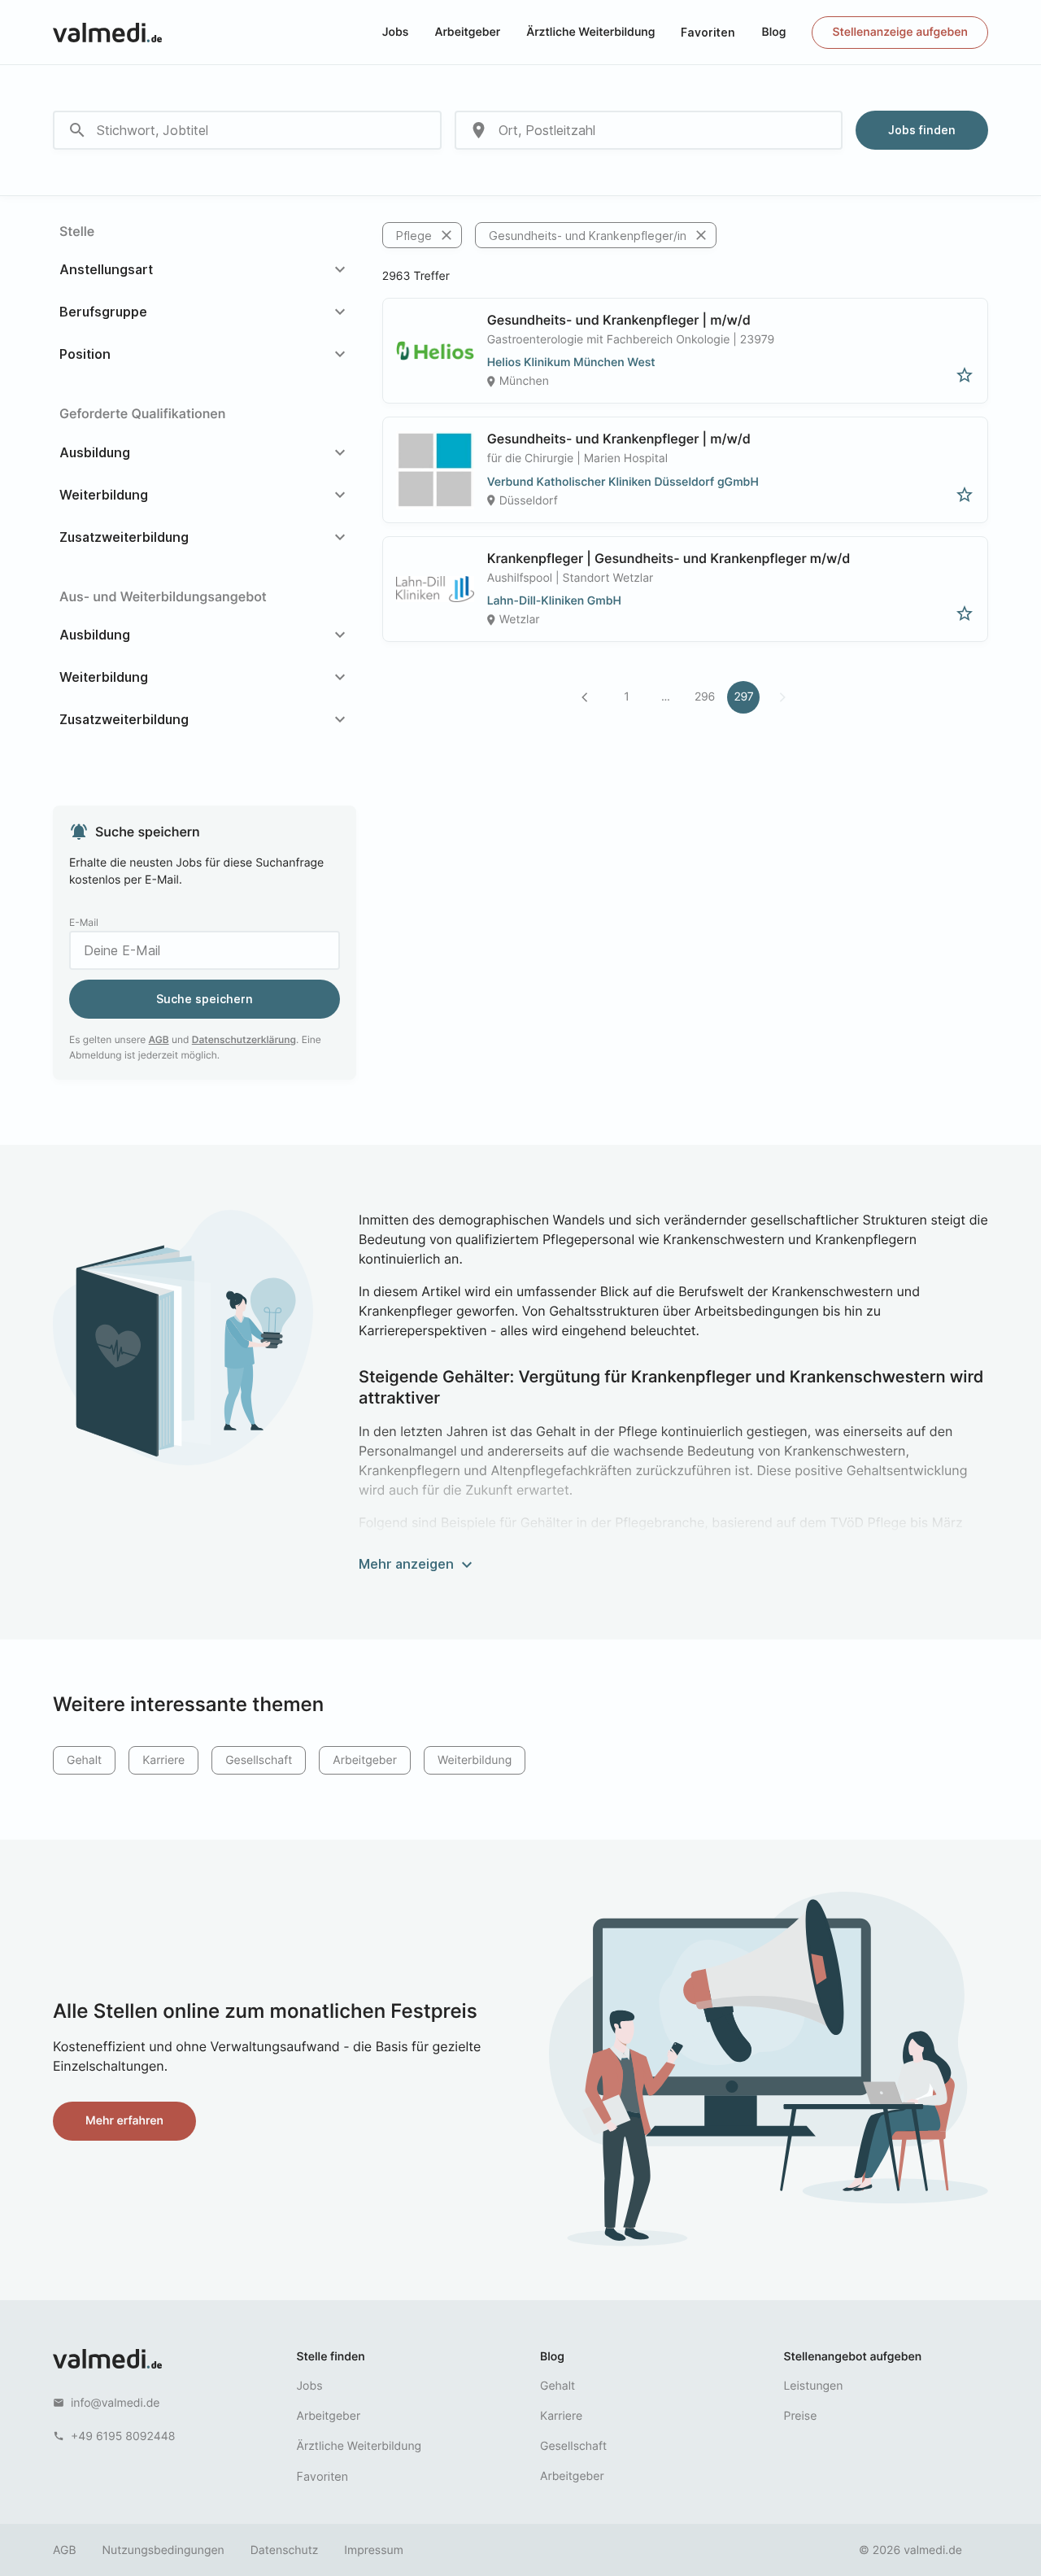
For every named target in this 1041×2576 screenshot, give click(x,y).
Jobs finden (922, 130)
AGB (159, 1039)
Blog (773, 32)
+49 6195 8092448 (123, 2436)
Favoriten (708, 32)
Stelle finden (331, 2357)
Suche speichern (205, 999)
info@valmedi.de (115, 2403)
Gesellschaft (259, 1760)
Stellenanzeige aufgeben (900, 32)
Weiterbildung (475, 1760)
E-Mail (84, 922)
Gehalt (84, 1760)
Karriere (163, 1760)
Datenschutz (285, 2550)
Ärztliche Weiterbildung (590, 32)
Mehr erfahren (124, 2121)
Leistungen (814, 2386)
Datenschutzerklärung (244, 1039)
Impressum (373, 2550)
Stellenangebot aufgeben (853, 2357)
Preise (801, 2416)
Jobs (396, 32)
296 (705, 697)
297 (743, 697)
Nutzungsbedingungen (163, 2550)
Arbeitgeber (467, 32)
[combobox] (247, 130)
